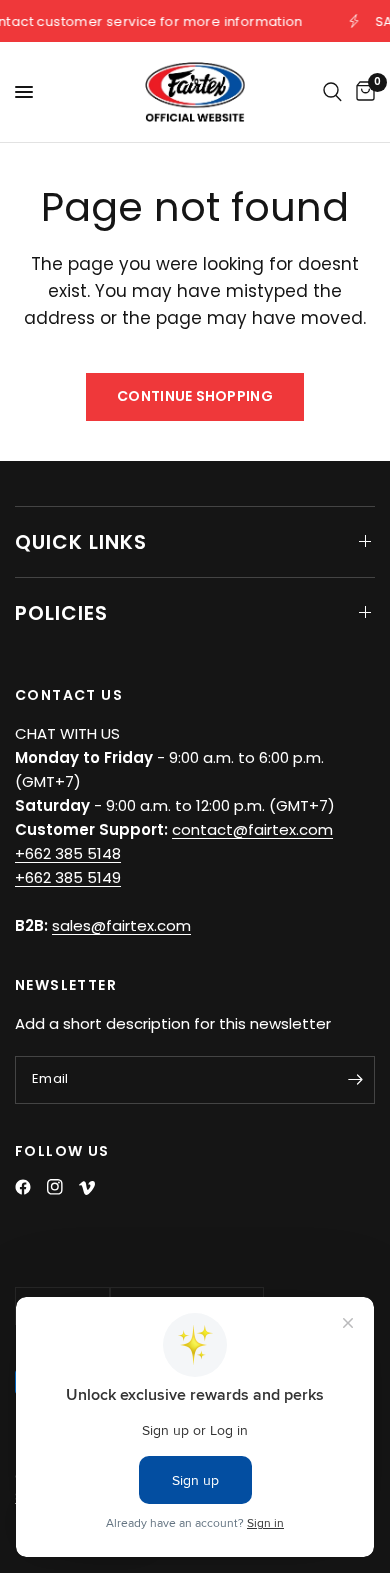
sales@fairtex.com (121, 925)
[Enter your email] (355, 1080)
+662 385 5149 (68, 877)
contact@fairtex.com (252, 829)
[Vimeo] (87, 1188)
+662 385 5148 (68, 853)
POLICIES (61, 613)
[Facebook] (23, 1187)
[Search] (332, 92)
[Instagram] (55, 1187)
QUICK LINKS (81, 542)
